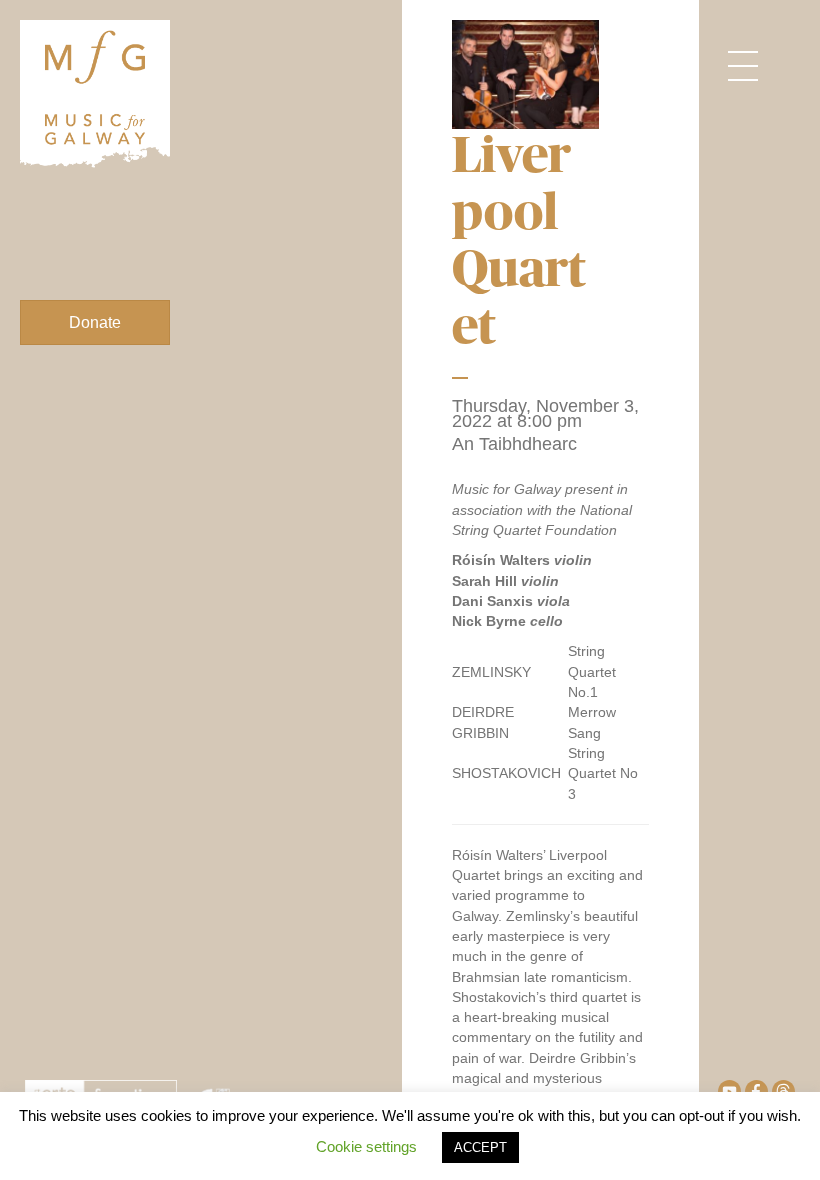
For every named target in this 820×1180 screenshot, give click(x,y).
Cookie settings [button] (366, 1146)
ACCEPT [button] (480, 1147)
